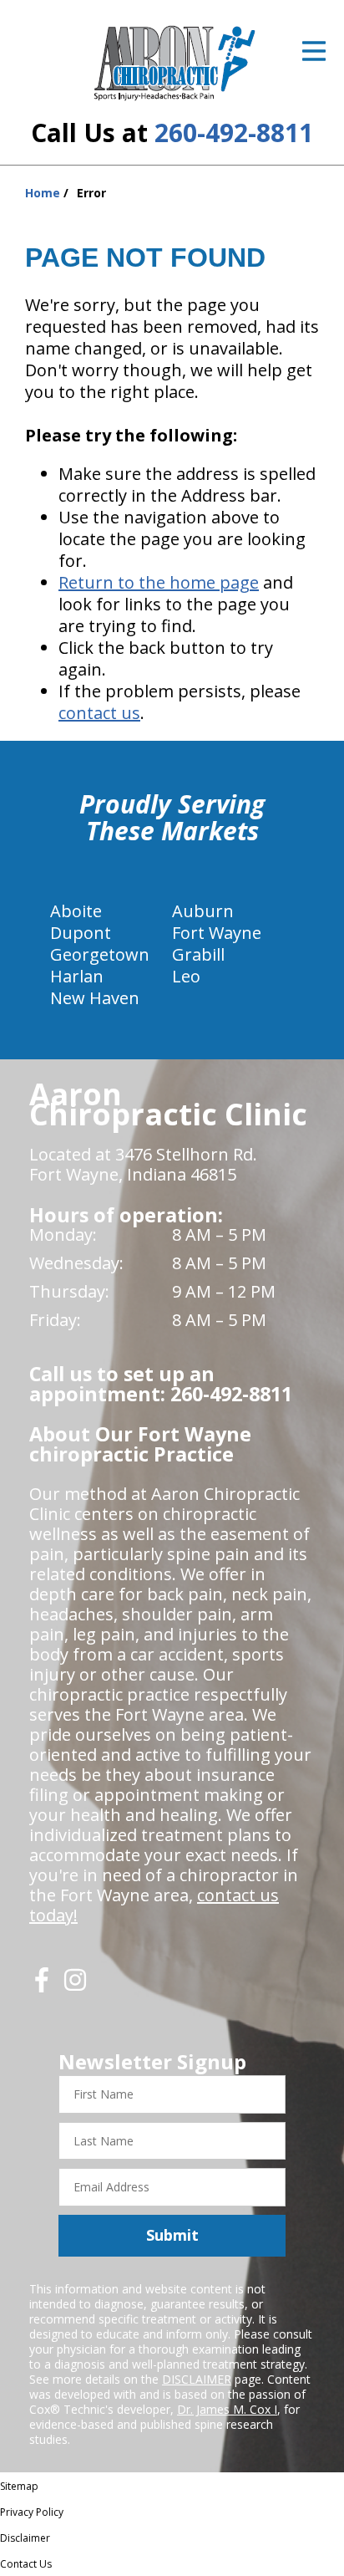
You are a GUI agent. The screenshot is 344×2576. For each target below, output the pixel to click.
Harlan (77, 976)
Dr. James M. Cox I (227, 2409)
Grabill (198, 954)
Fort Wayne (217, 933)
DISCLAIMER (197, 2379)
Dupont (81, 933)
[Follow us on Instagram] (75, 1986)
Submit (172, 2235)
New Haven (95, 998)
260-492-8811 (234, 133)
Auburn (203, 911)
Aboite (76, 911)
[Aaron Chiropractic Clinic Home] (172, 63)
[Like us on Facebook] (42, 1986)
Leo (186, 976)
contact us (99, 713)
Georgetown (100, 954)
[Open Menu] (314, 51)
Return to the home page (159, 582)
